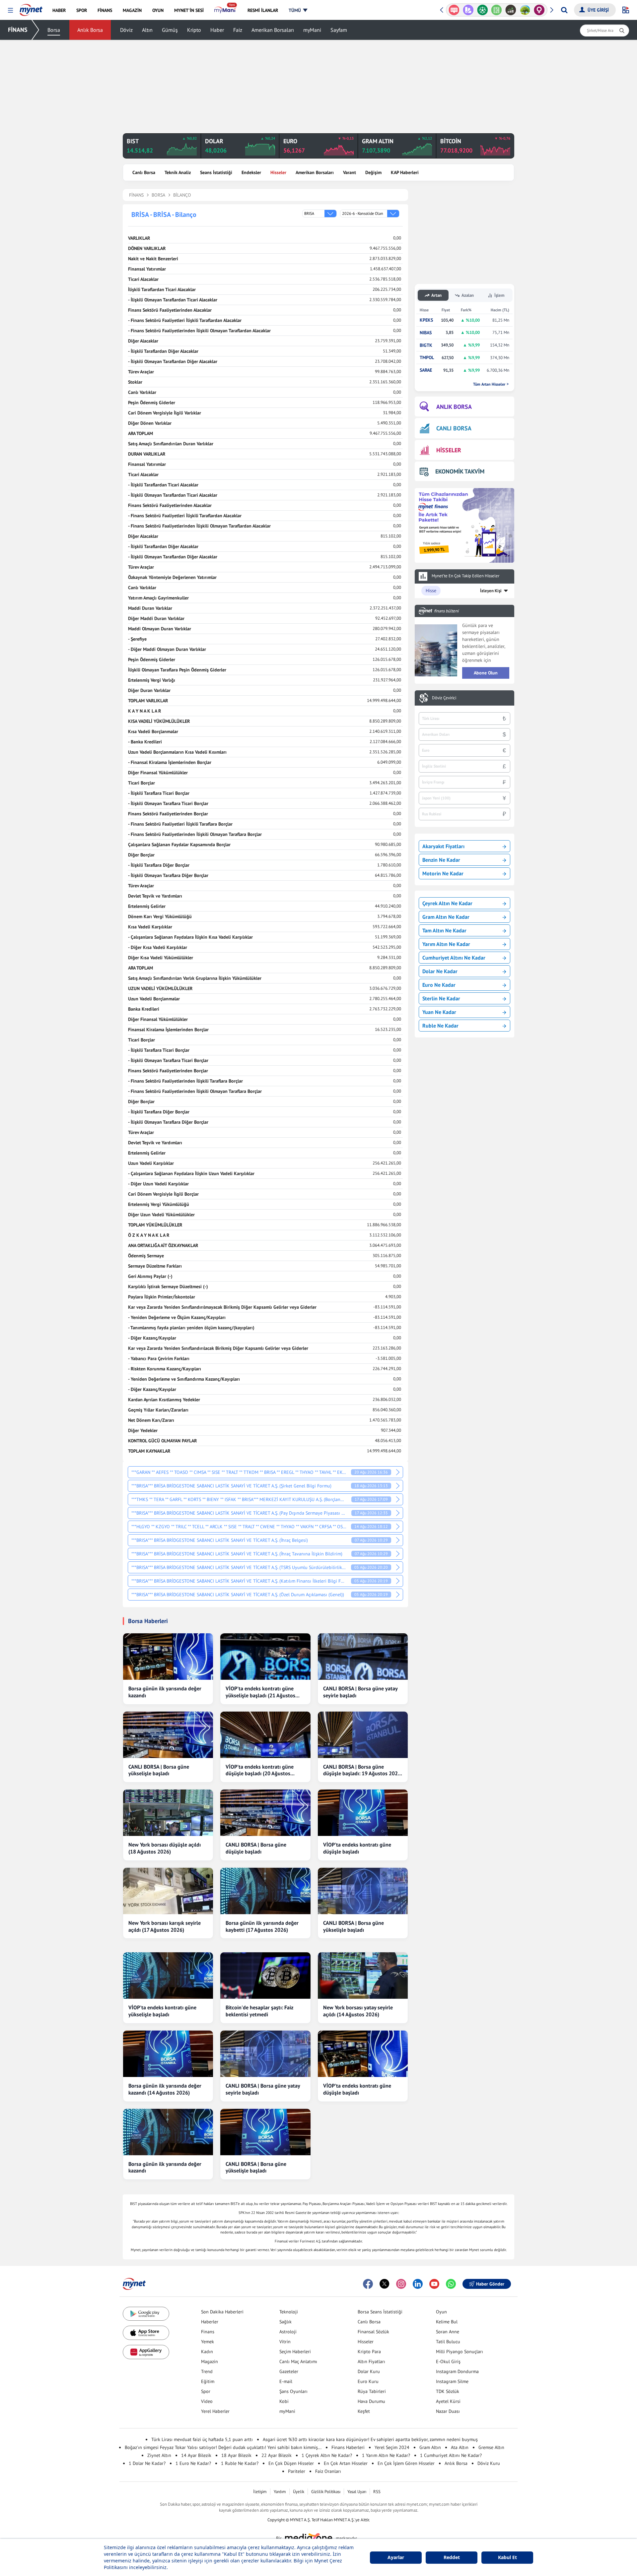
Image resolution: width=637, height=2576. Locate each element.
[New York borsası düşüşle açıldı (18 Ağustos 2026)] (168, 1813)
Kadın (207, 2352)
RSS (377, 2492)
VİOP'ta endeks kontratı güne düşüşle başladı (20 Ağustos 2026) (260, 1770)
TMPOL (427, 358)
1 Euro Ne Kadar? (193, 2463)
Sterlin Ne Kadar (441, 998)
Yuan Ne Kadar (439, 1012)
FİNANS (18, 30)
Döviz (126, 30)
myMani (312, 30)
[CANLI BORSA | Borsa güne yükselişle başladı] (168, 1735)
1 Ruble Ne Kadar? (240, 2463)
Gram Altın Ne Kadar (446, 917)
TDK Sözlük (448, 2391)
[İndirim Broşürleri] (454, 10)
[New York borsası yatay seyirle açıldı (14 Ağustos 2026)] (363, 1976)
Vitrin (285, 2342)
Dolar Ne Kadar (440, 971)
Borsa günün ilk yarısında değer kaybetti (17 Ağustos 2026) (262, 1926)
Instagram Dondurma (457, 2371)
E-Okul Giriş (448, 2361)
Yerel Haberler (215, 2411)
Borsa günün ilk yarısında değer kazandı (165, 1692)
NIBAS (426, 333)
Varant (350, 172)
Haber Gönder (490, 2284)
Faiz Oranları (328, 2471)
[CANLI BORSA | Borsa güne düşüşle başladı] (265, 1813)
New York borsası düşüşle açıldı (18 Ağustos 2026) (165, 1848)
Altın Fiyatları (371, 2361)
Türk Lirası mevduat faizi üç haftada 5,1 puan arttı (202, 2439)
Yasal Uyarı (357, 2492)
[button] (10, 10)
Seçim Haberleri (295, 2352)
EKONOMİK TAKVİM (460, 471)
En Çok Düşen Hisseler (291, 2463)
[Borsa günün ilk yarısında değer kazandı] (168, 1657)
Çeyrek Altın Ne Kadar (447, 903)
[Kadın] (525, 10)
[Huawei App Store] (146, 2352)
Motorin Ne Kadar (443, 873)
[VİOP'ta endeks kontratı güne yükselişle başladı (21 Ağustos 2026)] (265, 1657)
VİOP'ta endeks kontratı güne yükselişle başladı (162, 2011)
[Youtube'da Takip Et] (434, 2284)
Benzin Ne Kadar (441, 860)
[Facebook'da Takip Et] (368, 2284)
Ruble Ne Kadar (440, 1026)
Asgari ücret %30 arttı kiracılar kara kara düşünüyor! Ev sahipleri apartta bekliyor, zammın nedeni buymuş (370, 2439)
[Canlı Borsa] (496, 10)
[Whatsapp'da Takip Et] (451, 2284)
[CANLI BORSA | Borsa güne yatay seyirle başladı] (363, 1657)
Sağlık (285, 2322)
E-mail (286, 2381)
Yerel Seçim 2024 (392, 2447)
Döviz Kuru (489, 2463)
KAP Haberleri (405, 172)
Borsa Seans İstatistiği (380, 2312)
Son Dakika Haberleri (222, 2312)
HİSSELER (449, 450)
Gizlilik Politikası (326, 2492)
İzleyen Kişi (491, 591)
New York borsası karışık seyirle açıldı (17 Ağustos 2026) (165, 1926)
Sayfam (339, 30)
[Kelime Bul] (482, 10)
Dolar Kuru (369, 2371)
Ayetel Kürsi (448, 2401)
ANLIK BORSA (454, 407)
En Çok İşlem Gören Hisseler (406, 2463)
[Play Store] (146, 2314)
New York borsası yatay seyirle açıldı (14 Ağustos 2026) (358, 2011)
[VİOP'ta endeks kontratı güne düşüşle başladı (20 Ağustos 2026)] (265, 1735)
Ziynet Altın (159, 2455)
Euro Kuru (368, 2381)
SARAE (426, 370)
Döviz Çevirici (444, 698)
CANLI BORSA (454, 428)
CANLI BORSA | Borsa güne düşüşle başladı (256, 1848)
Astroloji (288, 2332)
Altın (147, 30)
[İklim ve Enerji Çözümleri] (511, 10)
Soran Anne (448, 2332)
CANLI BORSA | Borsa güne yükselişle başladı (159, 1770)
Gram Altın (430, 2447)
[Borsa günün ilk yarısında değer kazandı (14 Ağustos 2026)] (168, 2054)
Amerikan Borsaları (273, 30)
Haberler (210, 2322)
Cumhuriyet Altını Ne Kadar (454, 958)
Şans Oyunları (293, 2391)
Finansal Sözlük (373, 2332)
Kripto (194, 30)
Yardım (280, 2492)
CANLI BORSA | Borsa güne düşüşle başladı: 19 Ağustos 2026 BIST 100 (362, 1770)
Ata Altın (460, 2447)
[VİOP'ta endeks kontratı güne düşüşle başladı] (363, 1813)
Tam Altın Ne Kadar (444, 930)
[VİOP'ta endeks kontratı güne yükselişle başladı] (168, 1976)
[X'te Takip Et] (385, 2284)
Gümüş (170, 30)
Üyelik (299, 2492)
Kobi (284, 2401)
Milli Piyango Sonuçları (460, 2352)
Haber (217, 30)
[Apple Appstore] (146, 2333)
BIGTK (426, 345)
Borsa (54, 30)
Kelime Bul (447, 2322)
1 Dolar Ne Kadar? (147, 2463)
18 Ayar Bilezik (236, 2455)
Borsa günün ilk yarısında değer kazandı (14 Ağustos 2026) (165, 2089)
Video (207, 2401)
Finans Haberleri (348, 2447)
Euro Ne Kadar (439, 985)
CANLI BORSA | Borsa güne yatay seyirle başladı (360, 1692)
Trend (207, 2371)
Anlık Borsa (90, 30)
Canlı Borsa (144, 172)
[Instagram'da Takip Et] (401, 2284)
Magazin (210, 2361)
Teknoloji (289, 2312)
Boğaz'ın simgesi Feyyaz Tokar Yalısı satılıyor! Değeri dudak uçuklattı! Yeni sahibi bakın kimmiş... (223, 2447)
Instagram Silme (452, 2381)
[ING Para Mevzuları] (539, 10)
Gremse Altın (491, 2447)
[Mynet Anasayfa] (31, 8)
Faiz (238, 30)
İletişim (260, 2492)
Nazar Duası (448, 2411)
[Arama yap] (564, 10)
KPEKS (426, 320)
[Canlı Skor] (468, 10)
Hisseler (278, 172)
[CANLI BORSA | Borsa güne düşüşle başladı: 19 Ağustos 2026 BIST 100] (363, 1735)
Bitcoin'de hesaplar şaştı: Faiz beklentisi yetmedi (259, 2011)
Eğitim (208, 2381)
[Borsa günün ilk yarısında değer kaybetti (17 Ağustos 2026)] (265, 1891)
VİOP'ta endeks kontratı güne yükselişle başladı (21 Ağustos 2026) (260, 1692)
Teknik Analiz (178, 172)
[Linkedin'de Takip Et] (418, 2284)
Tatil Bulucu (448, 2342)
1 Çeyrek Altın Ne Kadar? (327, 2455)
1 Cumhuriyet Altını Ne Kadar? (451, 2455)
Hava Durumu (371, 2401)
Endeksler (251, 172)
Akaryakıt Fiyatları (443, 846)
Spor (206, 2391)
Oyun (441, 2312)
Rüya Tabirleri (372, 2391)
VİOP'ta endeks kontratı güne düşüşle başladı (357, 1848)
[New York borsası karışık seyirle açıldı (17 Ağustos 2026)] (168, 1891)
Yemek (208, 2342)
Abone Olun (486, 673)
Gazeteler (289, 2371)
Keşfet (364, 2411)
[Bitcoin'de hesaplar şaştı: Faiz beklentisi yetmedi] (265, 1976)
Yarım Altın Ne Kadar (446, 944)
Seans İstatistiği (216, 172)
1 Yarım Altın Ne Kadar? (386, 2455)
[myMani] (225, 10)
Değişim (373, 172)
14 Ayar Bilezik (196, 2455)
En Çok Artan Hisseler (346, 2463)
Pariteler (297, 2471)
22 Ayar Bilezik (277, 2455)
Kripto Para (369, 2352)
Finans (208, 2332)
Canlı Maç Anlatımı (298, 2361)
